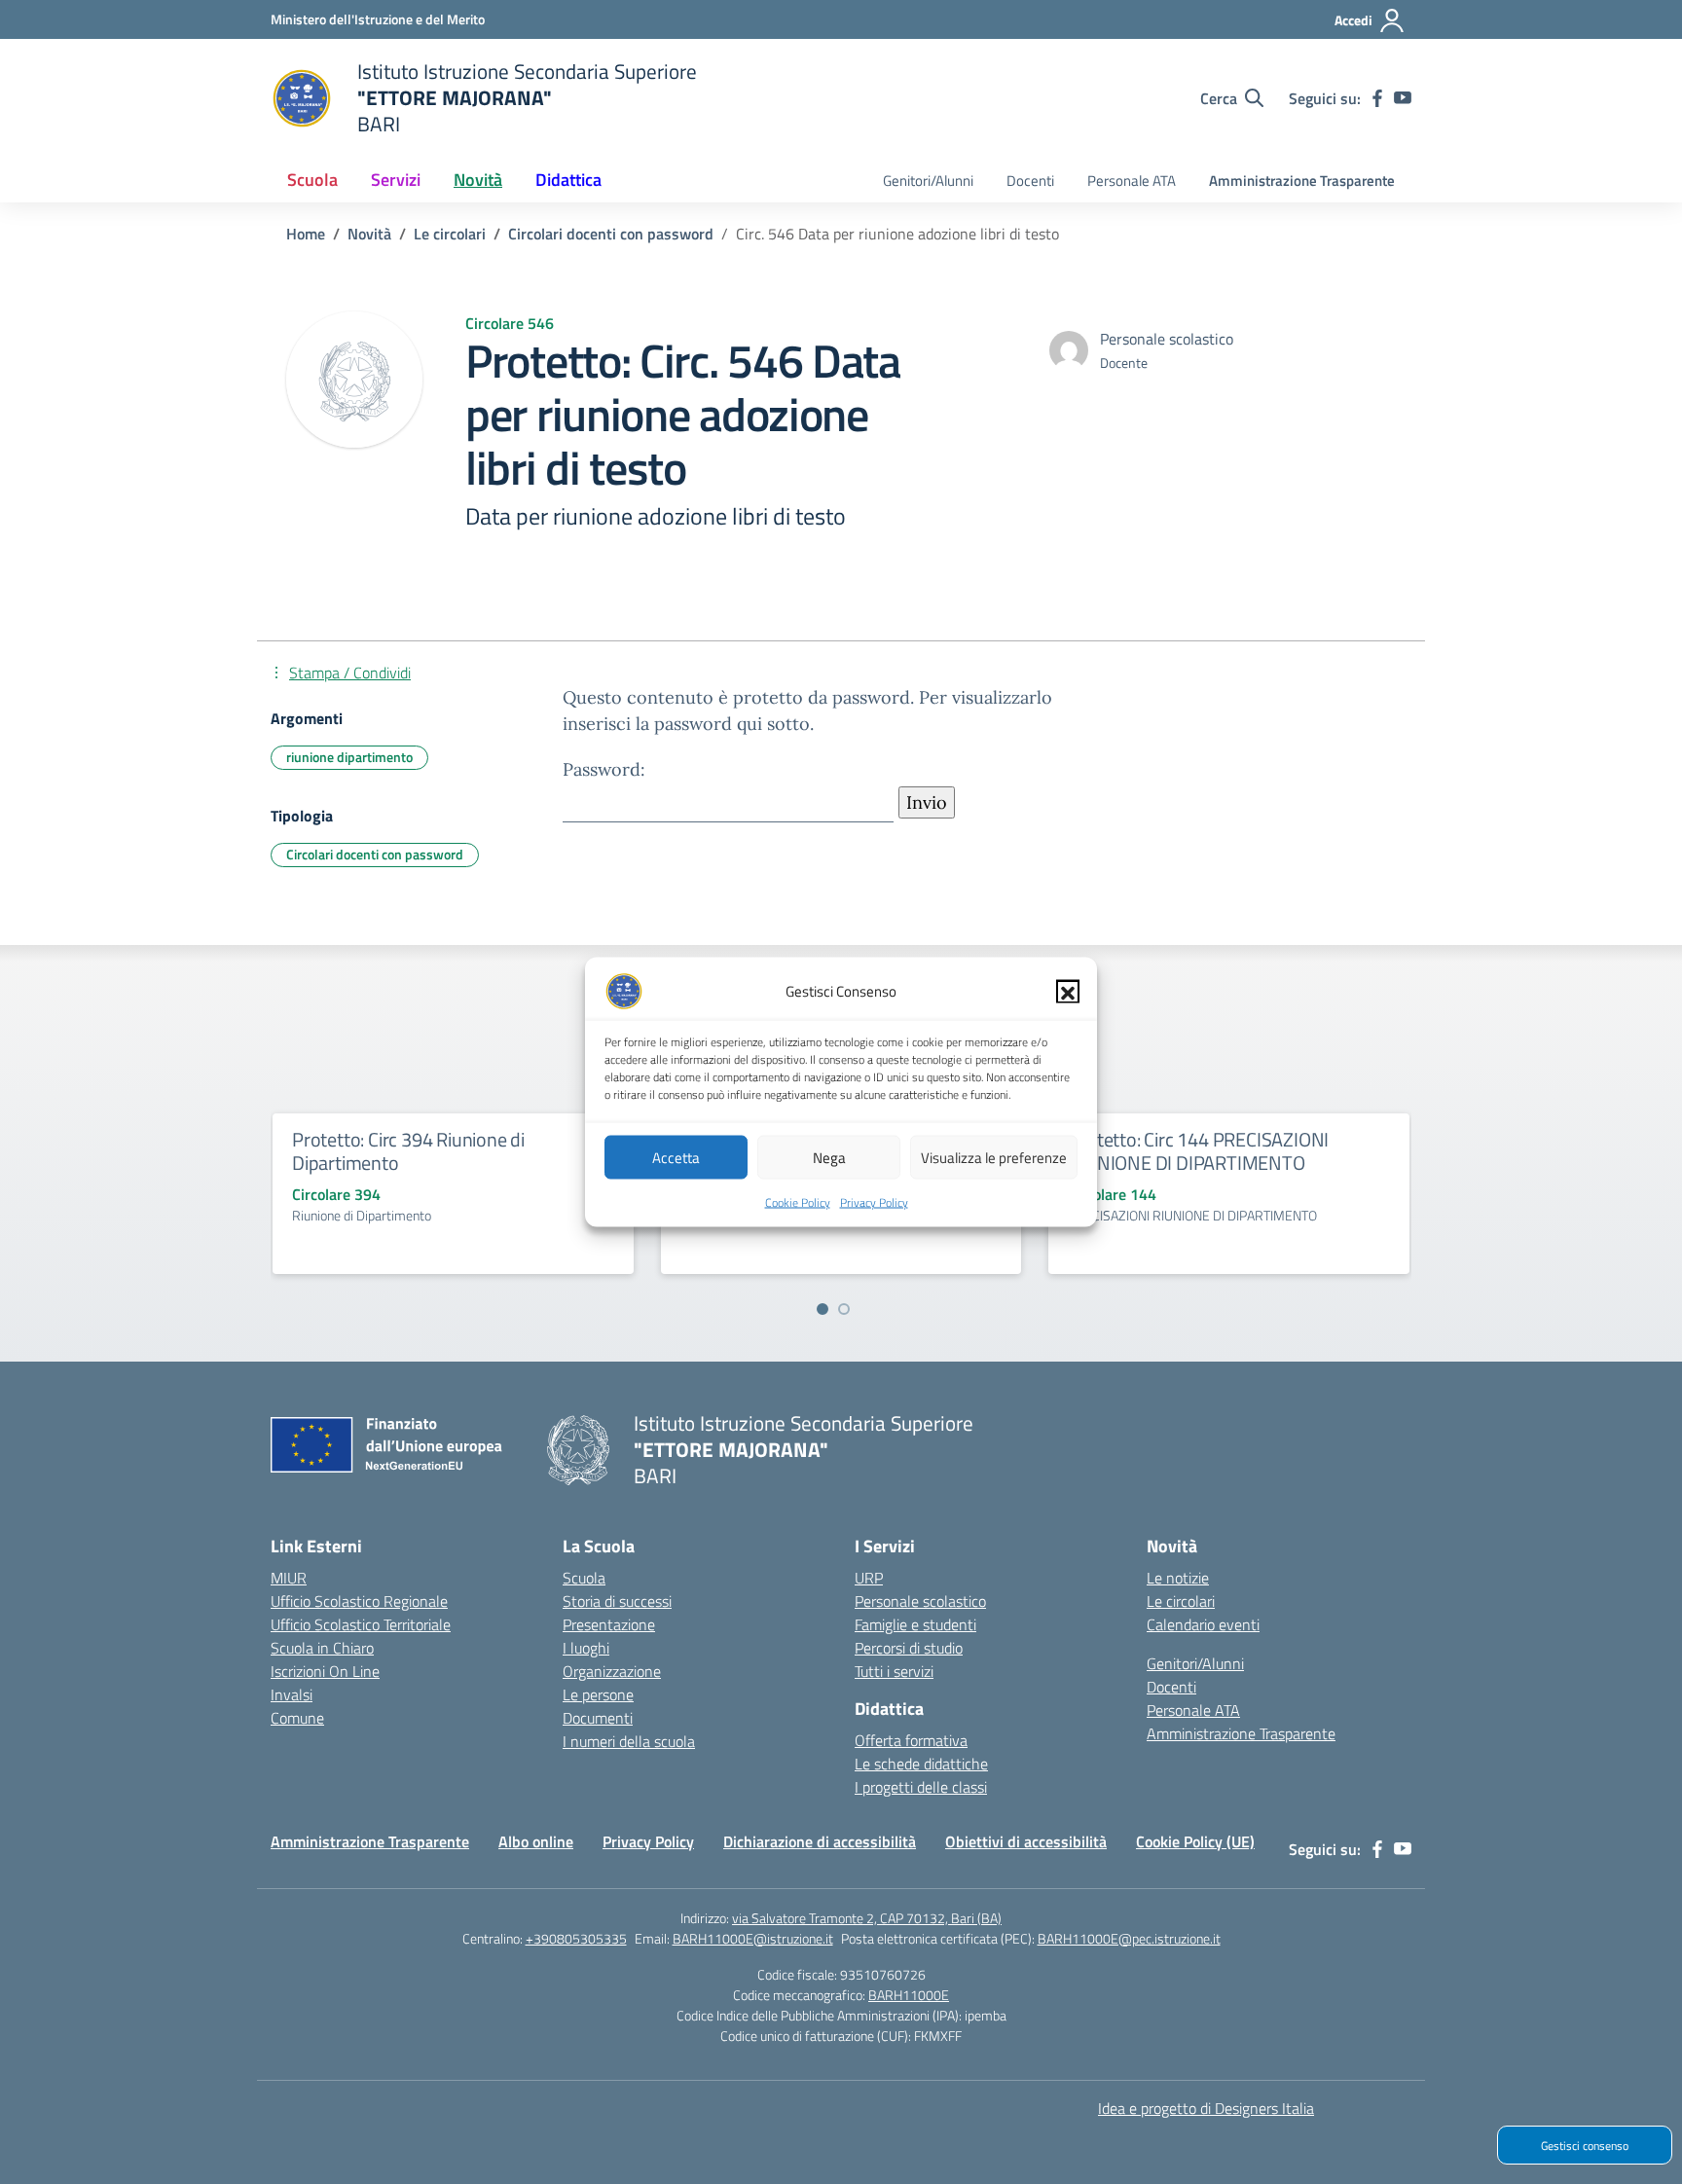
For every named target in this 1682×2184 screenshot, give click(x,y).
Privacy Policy (874, 1202)
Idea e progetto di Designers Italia (1206, 2108)
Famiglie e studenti (915, 1624)
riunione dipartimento (349, 757)
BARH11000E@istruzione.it (753, 1938)
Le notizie (1178, 1578)
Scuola (584, 1578)
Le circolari (1181, 1601)
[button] (1068, 992)
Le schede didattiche (921, 1764)
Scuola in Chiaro (322, 1648)
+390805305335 (576, 1938)
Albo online (536, 1841)
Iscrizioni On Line (325, 1671)
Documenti (598, 1718)
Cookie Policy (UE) (1195, 1841)
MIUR (289, 1578)
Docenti (1030, 181)
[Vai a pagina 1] (823, 1309)
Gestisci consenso (1585, 2146)
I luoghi (586, 1648)
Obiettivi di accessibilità (1026, 1841)
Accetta (676, 1157)
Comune (297, 1718)
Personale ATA (1132, 181)
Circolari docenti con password (375, 854)
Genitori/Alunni (928, 181)
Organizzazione (612, 1671)
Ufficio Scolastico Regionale (359, 1601)
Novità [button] (478, 180)
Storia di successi (617, 1601)
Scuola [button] (312, 180)
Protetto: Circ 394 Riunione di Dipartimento (408, 1151)
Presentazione (609, 1624)
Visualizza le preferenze (994, 1157)
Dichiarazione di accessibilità (820, 1841)
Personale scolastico (920, 1601)
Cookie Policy (798, 1202)
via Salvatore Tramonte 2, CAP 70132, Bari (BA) (867, 1918)
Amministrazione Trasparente (1302, 181)
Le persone (598, 1694)
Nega (829, 1157)
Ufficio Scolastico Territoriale (361, 1624)
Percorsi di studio (909, 1648)
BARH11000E (909, 1995)
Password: (604, 769)
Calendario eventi (1203, 1624)
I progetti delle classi (921, 1787)
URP (869, 1578)
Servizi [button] (396, 180)
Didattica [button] (568, 180)
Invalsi (292, 1694)
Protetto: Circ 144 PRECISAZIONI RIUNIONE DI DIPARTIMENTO (1198, 1151)
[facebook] (1377, 98)
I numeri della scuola (629, 1741)
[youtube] (1403, 98)
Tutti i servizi (894, 1671)
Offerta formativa (911, 1740)
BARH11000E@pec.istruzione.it (1129, 1938)
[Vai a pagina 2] (844, 1309)
